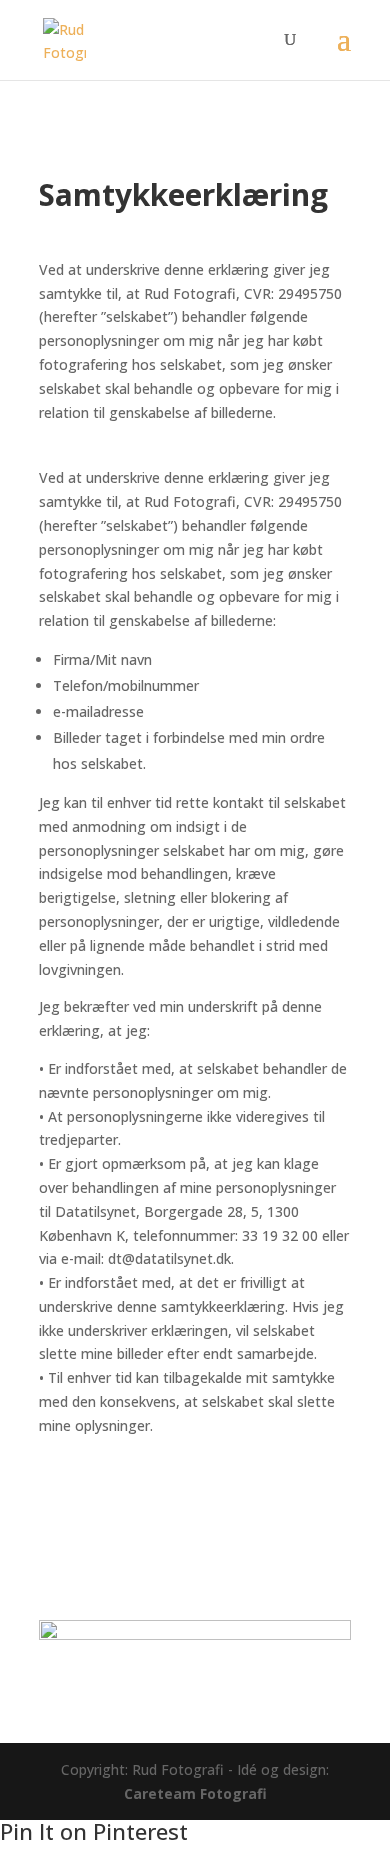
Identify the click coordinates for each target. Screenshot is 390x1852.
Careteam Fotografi (195, 1793)
